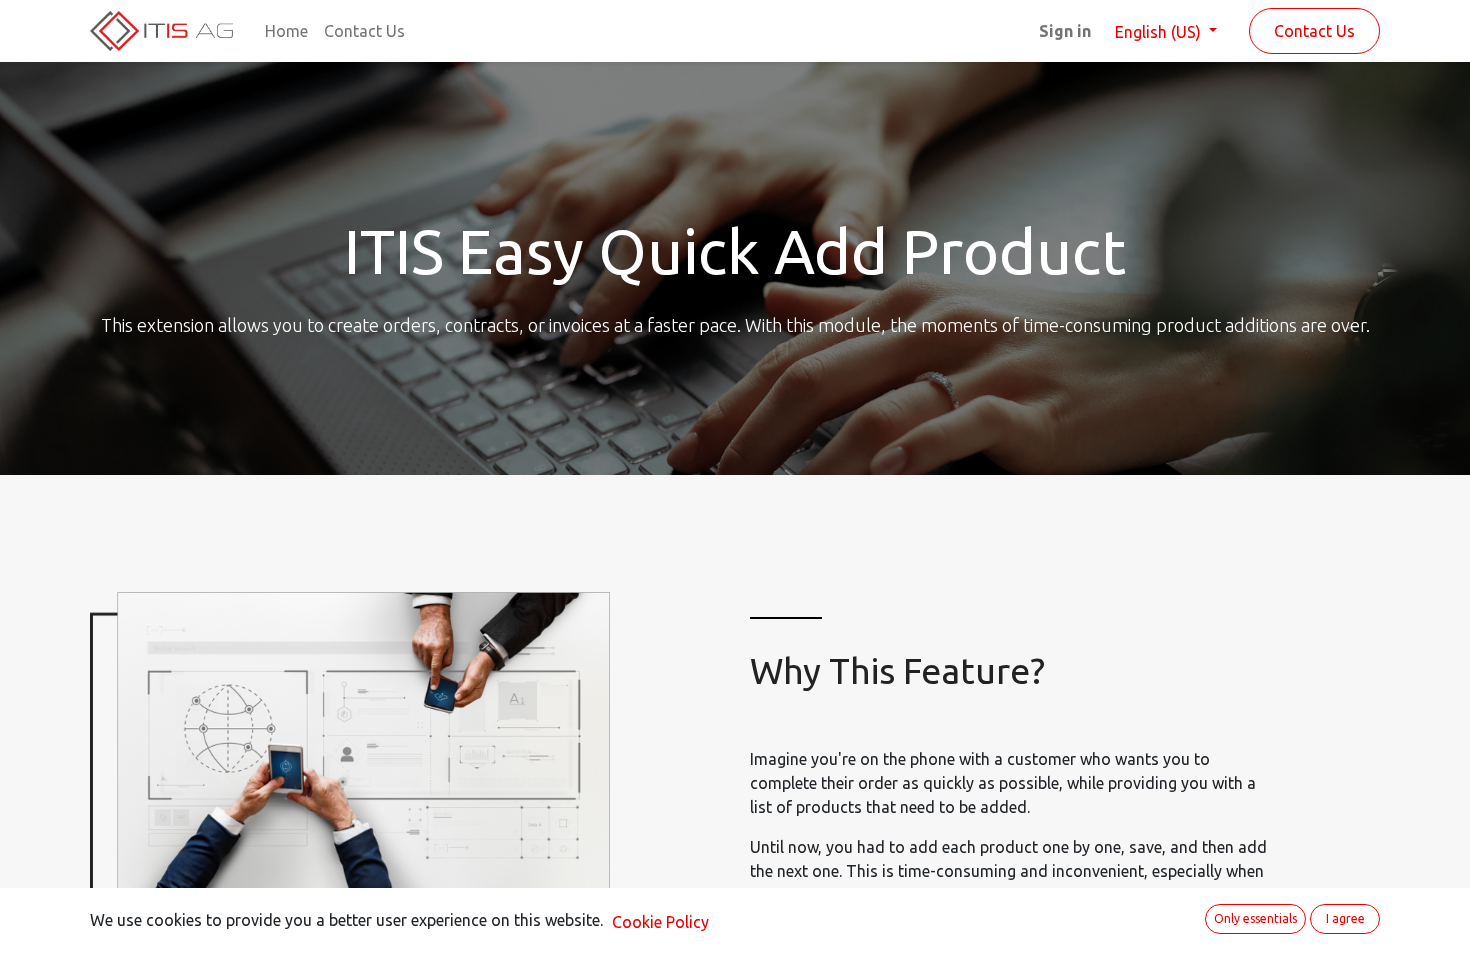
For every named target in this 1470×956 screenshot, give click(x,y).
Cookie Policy (660, 922)
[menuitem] (286, 31)
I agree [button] (1345, 918)
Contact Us (1314, 31)
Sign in (1065, 31)
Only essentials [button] (1255, 918)
